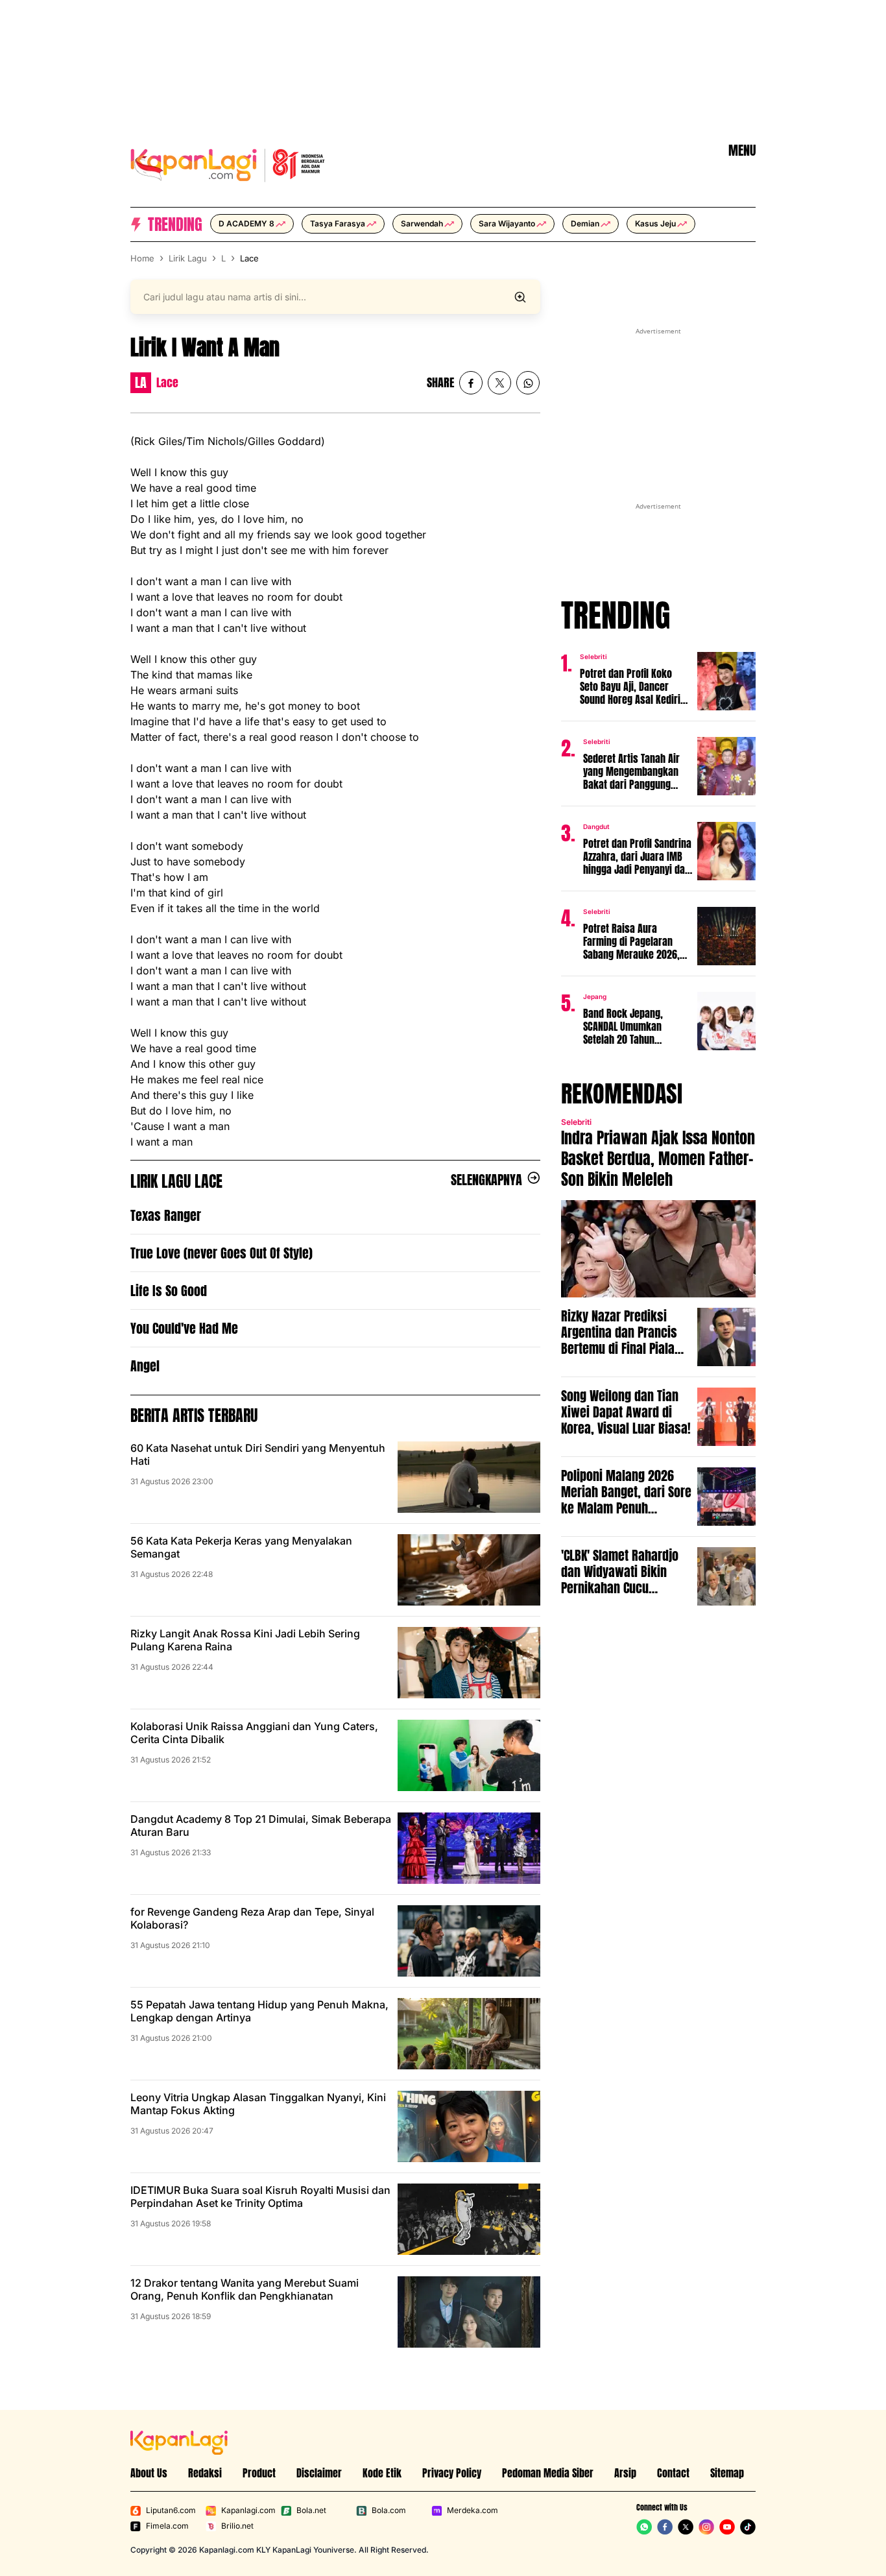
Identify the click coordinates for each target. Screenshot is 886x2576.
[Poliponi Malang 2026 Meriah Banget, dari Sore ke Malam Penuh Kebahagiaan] (726, 1497)
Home (142, 258)
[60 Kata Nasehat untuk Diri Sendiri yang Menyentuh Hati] (469, 1477)
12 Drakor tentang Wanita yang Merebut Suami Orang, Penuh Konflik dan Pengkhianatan (245, 2289)
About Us (149, 2473)
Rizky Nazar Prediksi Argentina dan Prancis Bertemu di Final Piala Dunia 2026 (619, 1332)
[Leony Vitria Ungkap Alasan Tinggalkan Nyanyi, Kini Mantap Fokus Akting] (469, 2126)
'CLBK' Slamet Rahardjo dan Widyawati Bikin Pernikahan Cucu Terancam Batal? (620, 1571)
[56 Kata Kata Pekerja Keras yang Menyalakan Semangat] (469, 1570)
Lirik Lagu (188, 258)
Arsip (625, 2473)
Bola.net (311, 2510)
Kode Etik (382, 2473)
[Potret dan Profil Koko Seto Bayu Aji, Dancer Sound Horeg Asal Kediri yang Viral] (726, 681)
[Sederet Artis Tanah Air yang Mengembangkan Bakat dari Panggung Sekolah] (726, 766)
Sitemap (727, 2473)
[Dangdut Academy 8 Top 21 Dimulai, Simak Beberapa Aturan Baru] (469, 1848)
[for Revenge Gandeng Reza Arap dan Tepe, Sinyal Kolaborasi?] (469, 1941)
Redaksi (205, 2473)
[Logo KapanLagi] (228, 163)
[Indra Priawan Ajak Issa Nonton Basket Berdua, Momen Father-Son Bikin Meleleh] (658, 1249)
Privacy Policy (452, 2473)
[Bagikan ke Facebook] (471, 383)
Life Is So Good (169, 1291)
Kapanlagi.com (248, 2510)
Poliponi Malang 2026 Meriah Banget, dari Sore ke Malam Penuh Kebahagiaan (626, 1492)
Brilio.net (237, 2526)
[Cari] (520, 297)
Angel (145, 1366)
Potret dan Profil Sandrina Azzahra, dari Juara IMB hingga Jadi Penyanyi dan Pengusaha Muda (637, 856)
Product (259, 2473)
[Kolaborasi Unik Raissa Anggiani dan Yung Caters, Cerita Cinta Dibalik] (469, 1755)
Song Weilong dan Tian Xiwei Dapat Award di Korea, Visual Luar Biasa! (626, 1412)
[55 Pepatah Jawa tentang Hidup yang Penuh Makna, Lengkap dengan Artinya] (469, 2034)
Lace (249, 258)
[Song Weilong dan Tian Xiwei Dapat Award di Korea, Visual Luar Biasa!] (726, 1417)
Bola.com (389, 2510)
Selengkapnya (486, 1180)
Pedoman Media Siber (548, 2473)
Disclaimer (319, 2473)
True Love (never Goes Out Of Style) (221, 1253)
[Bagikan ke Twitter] (499, 383)
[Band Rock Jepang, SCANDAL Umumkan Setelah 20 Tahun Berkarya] (726, 1021)
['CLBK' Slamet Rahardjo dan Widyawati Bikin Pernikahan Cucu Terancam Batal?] (726, 1576)
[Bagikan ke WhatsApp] (528, 383)
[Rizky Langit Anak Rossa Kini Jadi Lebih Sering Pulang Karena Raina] (469, 1663)
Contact (673, 2473)
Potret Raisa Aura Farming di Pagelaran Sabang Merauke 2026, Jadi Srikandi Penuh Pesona (631, 941)
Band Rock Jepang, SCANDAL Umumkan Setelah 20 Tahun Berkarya (623, 1026)
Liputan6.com (171, 2510)
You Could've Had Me (184, 1328)
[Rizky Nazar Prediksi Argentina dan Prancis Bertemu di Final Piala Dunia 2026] (726, 1337)
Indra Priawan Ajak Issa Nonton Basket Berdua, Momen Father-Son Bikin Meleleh (658, 1159)
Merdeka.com (473, 2510)
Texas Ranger (166, 1215)
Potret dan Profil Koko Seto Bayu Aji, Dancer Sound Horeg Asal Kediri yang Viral (630, 686)
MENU (742, 150)
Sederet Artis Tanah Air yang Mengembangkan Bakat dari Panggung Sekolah (631, 771)
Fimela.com (167, 2526)
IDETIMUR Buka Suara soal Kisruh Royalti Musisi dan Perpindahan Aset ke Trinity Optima (260, 2197)
